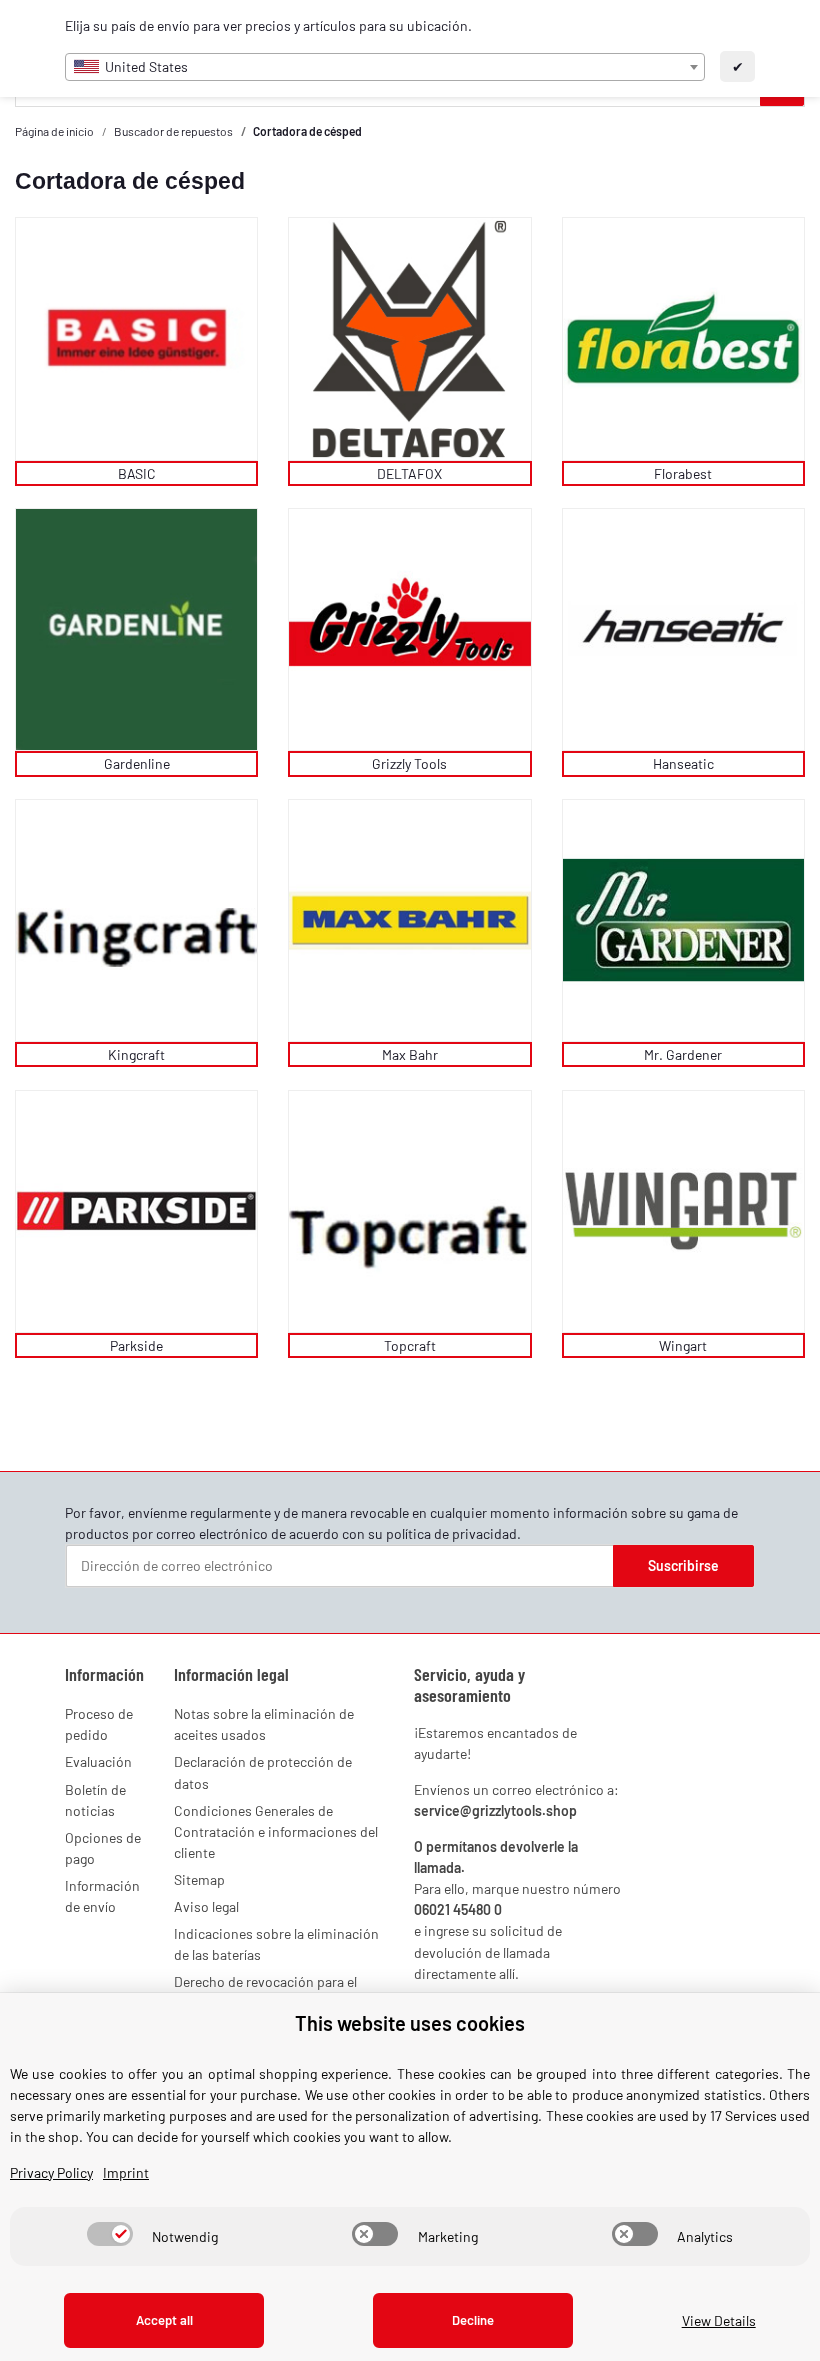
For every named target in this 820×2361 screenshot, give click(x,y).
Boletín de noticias (95, 1800)
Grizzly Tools (409, 763)
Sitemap (199, 1879)
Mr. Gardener (683, 1054)
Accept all (164, 2320)
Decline (473, 2320)
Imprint (126, 2172)
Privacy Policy (51, 2172)
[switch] (110, 2234)
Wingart (683, 1345)
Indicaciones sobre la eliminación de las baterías (276, 1944)
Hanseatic (683, 763)
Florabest (683, 473)
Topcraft (410, 1345)
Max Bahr (410, 1054)
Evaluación (98, 1761)
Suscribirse (683, 1565)
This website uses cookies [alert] (410, 2023)
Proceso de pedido (99, 1724)
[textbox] (385, 67)
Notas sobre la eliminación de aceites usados (264, 1724)
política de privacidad (451, 1533)
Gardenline (137, 763)
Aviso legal (206, 1906)
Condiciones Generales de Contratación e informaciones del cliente (276, 1831)
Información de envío (102, 1896)
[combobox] (385, 67)
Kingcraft (136, 1054)
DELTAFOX (409, 473)
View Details (719, 2320)
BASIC (137, 473)
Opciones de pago (103, 1848)
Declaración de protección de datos (263, 1772)
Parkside (136, 1345)
